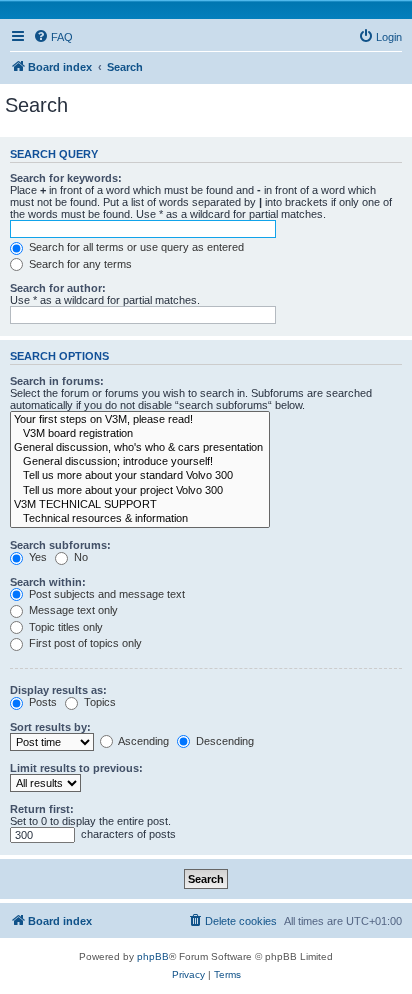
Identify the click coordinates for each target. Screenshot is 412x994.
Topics (98, 702)
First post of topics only (84, 643)
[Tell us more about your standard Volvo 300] (140, 476)
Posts (41, 702)
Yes (36, 557)
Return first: (42, 809)
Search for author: (58, 288)
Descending (223, 741)
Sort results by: (50, 727)
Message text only (72, 610)
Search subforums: (60, 545)
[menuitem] (53, 37)
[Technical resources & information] (140, 519)
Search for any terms (79, 264)
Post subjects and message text (105, 594)
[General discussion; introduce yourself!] (140, 462)
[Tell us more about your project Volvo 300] (140, 491)
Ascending (142, 741)
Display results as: (58, 690)
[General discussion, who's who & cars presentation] (140, 448)
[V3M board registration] (140, 434)
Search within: (48, 582)
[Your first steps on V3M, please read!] (140, 420)
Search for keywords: (66, 178)
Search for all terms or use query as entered (135, 247)
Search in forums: (57, 381)
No (79, 557)
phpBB (153, 956)
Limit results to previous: (76, 768)
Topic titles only (64, 627)
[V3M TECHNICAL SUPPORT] (140, 505)
